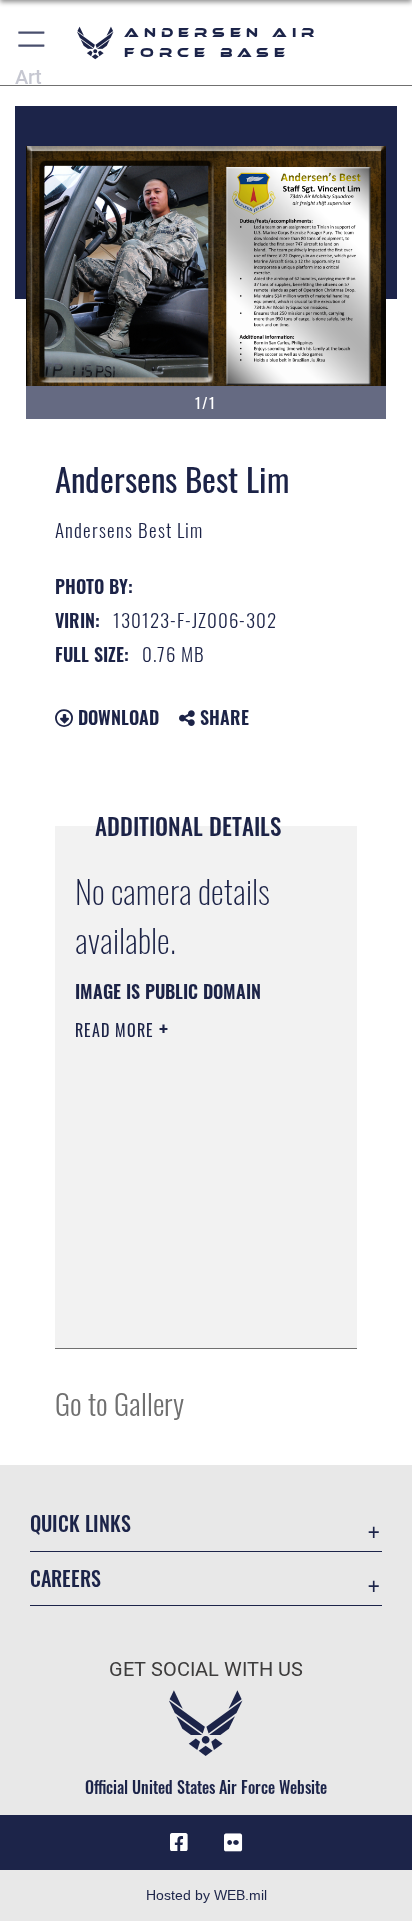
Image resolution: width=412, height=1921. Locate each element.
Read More (117, 1030)
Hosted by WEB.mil (206, 1895)
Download (116, 717)
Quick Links (80, 1523)
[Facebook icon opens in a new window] (179, 1843)
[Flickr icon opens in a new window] (233, 1843)
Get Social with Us (206, 1669)
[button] (32, 42)
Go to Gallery (119, 1402)
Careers (65, 1578)
